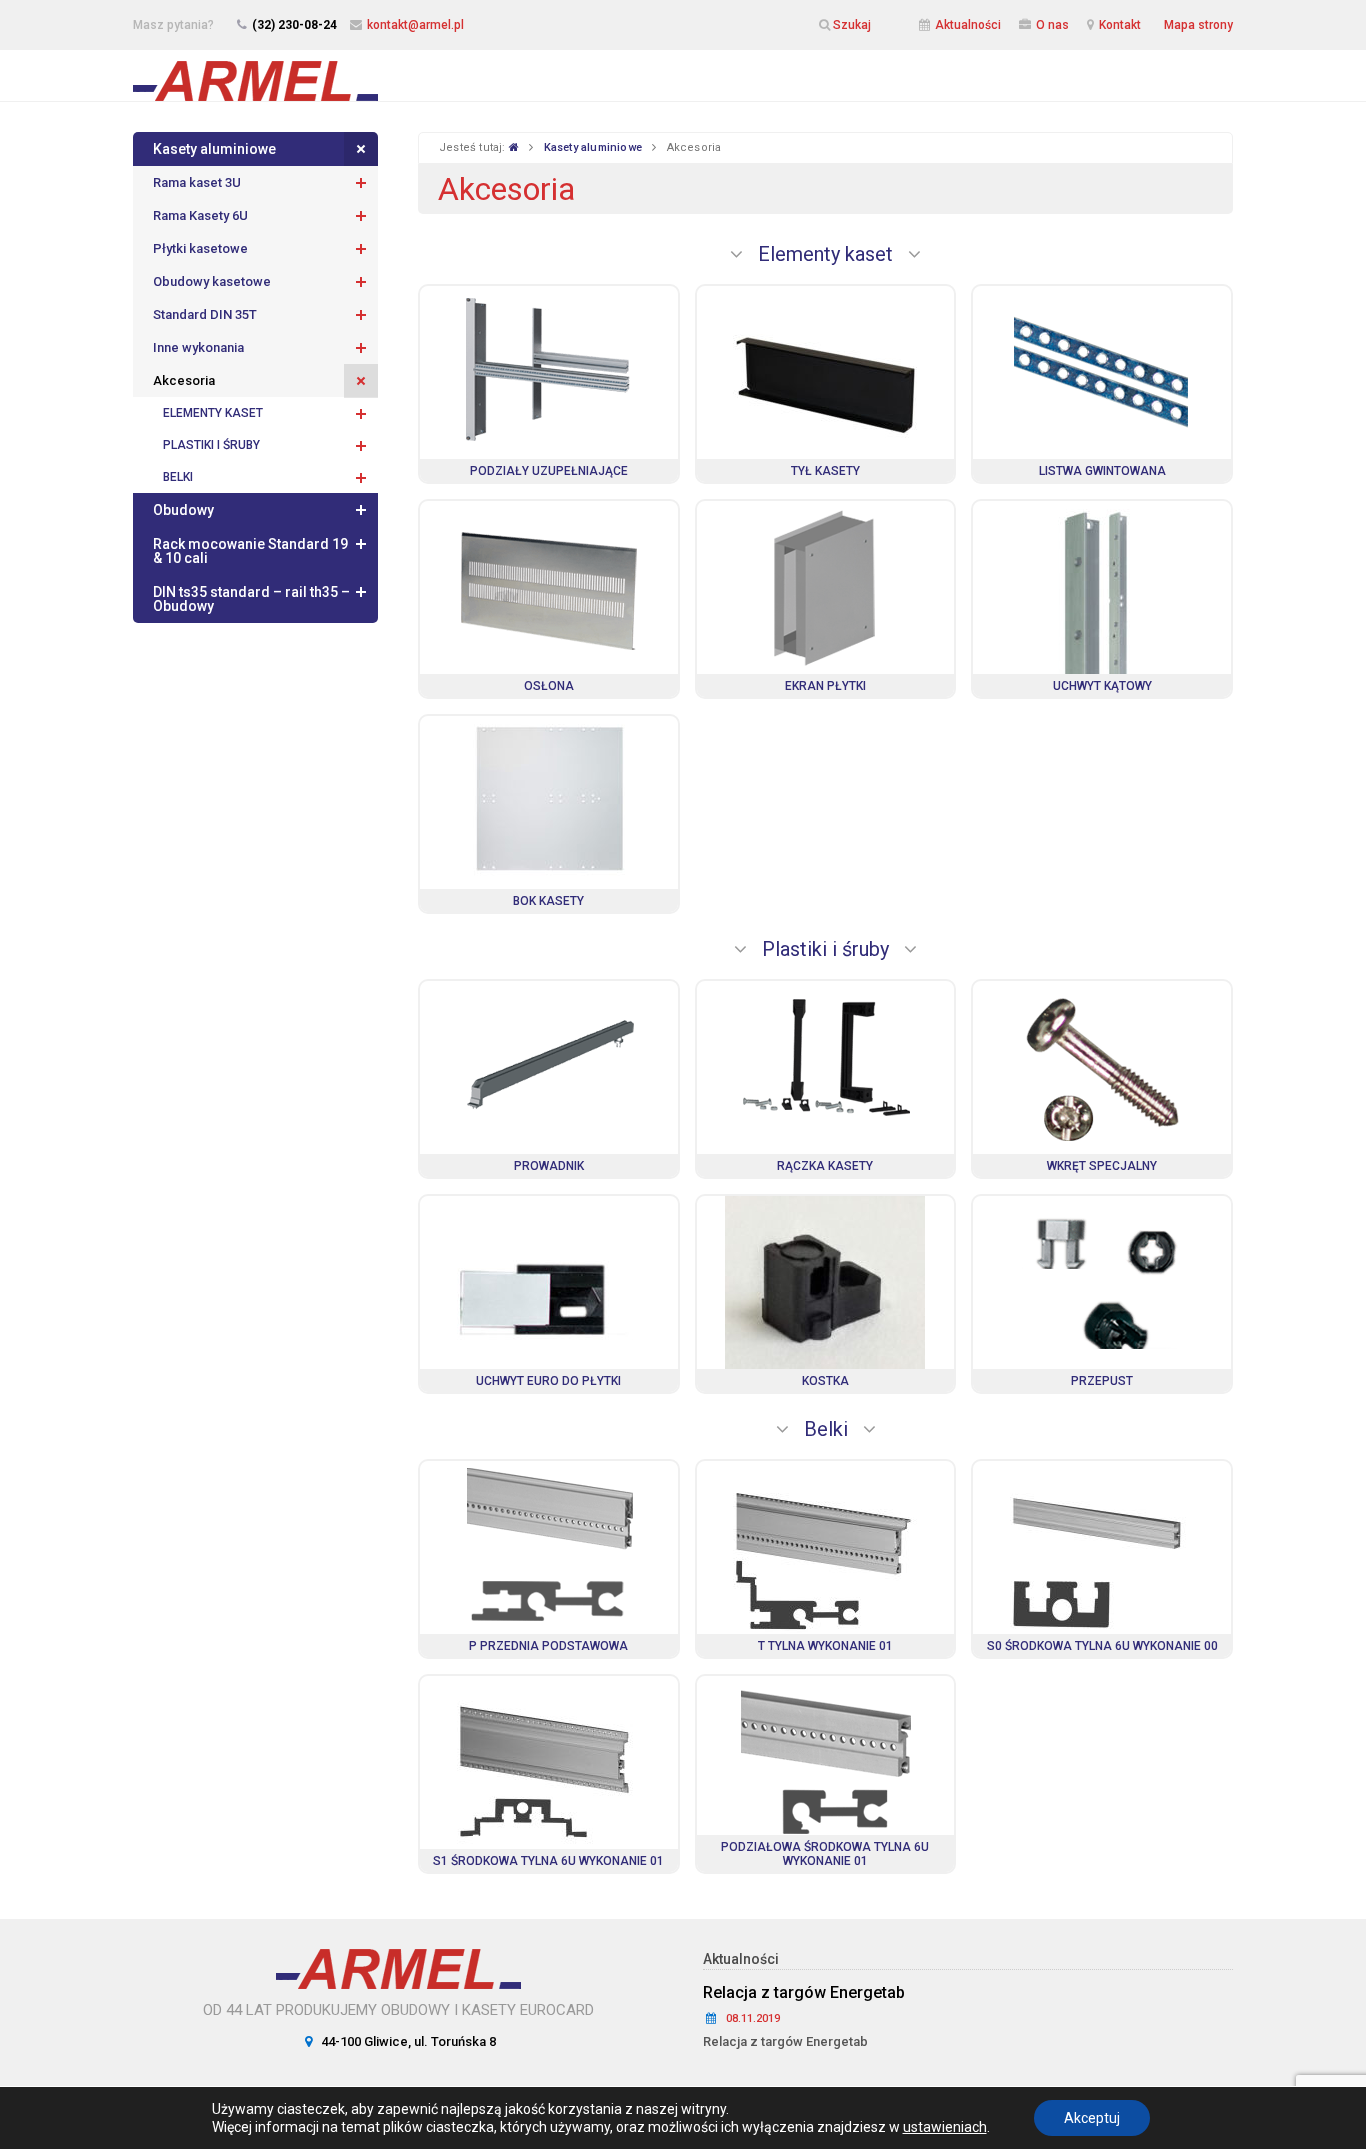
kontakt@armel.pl (415, 25)
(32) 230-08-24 (294, 25)
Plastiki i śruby (211, 445)
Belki (178, 477)
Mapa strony (1198, 25)
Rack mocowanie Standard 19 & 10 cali (250, 551)
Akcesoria (184, 380)
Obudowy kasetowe (212, 281)
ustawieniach (945, 2127)
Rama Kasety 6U (200, 215)
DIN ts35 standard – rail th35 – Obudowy (251, 599)
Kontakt (1120, 25)
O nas (1052, 25)
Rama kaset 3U (197, 182)
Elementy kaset (213, 413)
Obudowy (183, 510)
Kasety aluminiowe (214, 149)
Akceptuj (1092, 2118)
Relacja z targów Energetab (804, 1992)
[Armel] (255, 74)
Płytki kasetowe (200, 248)
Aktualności (968, 25)
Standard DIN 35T (205, 314)
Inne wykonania (198, 347)
